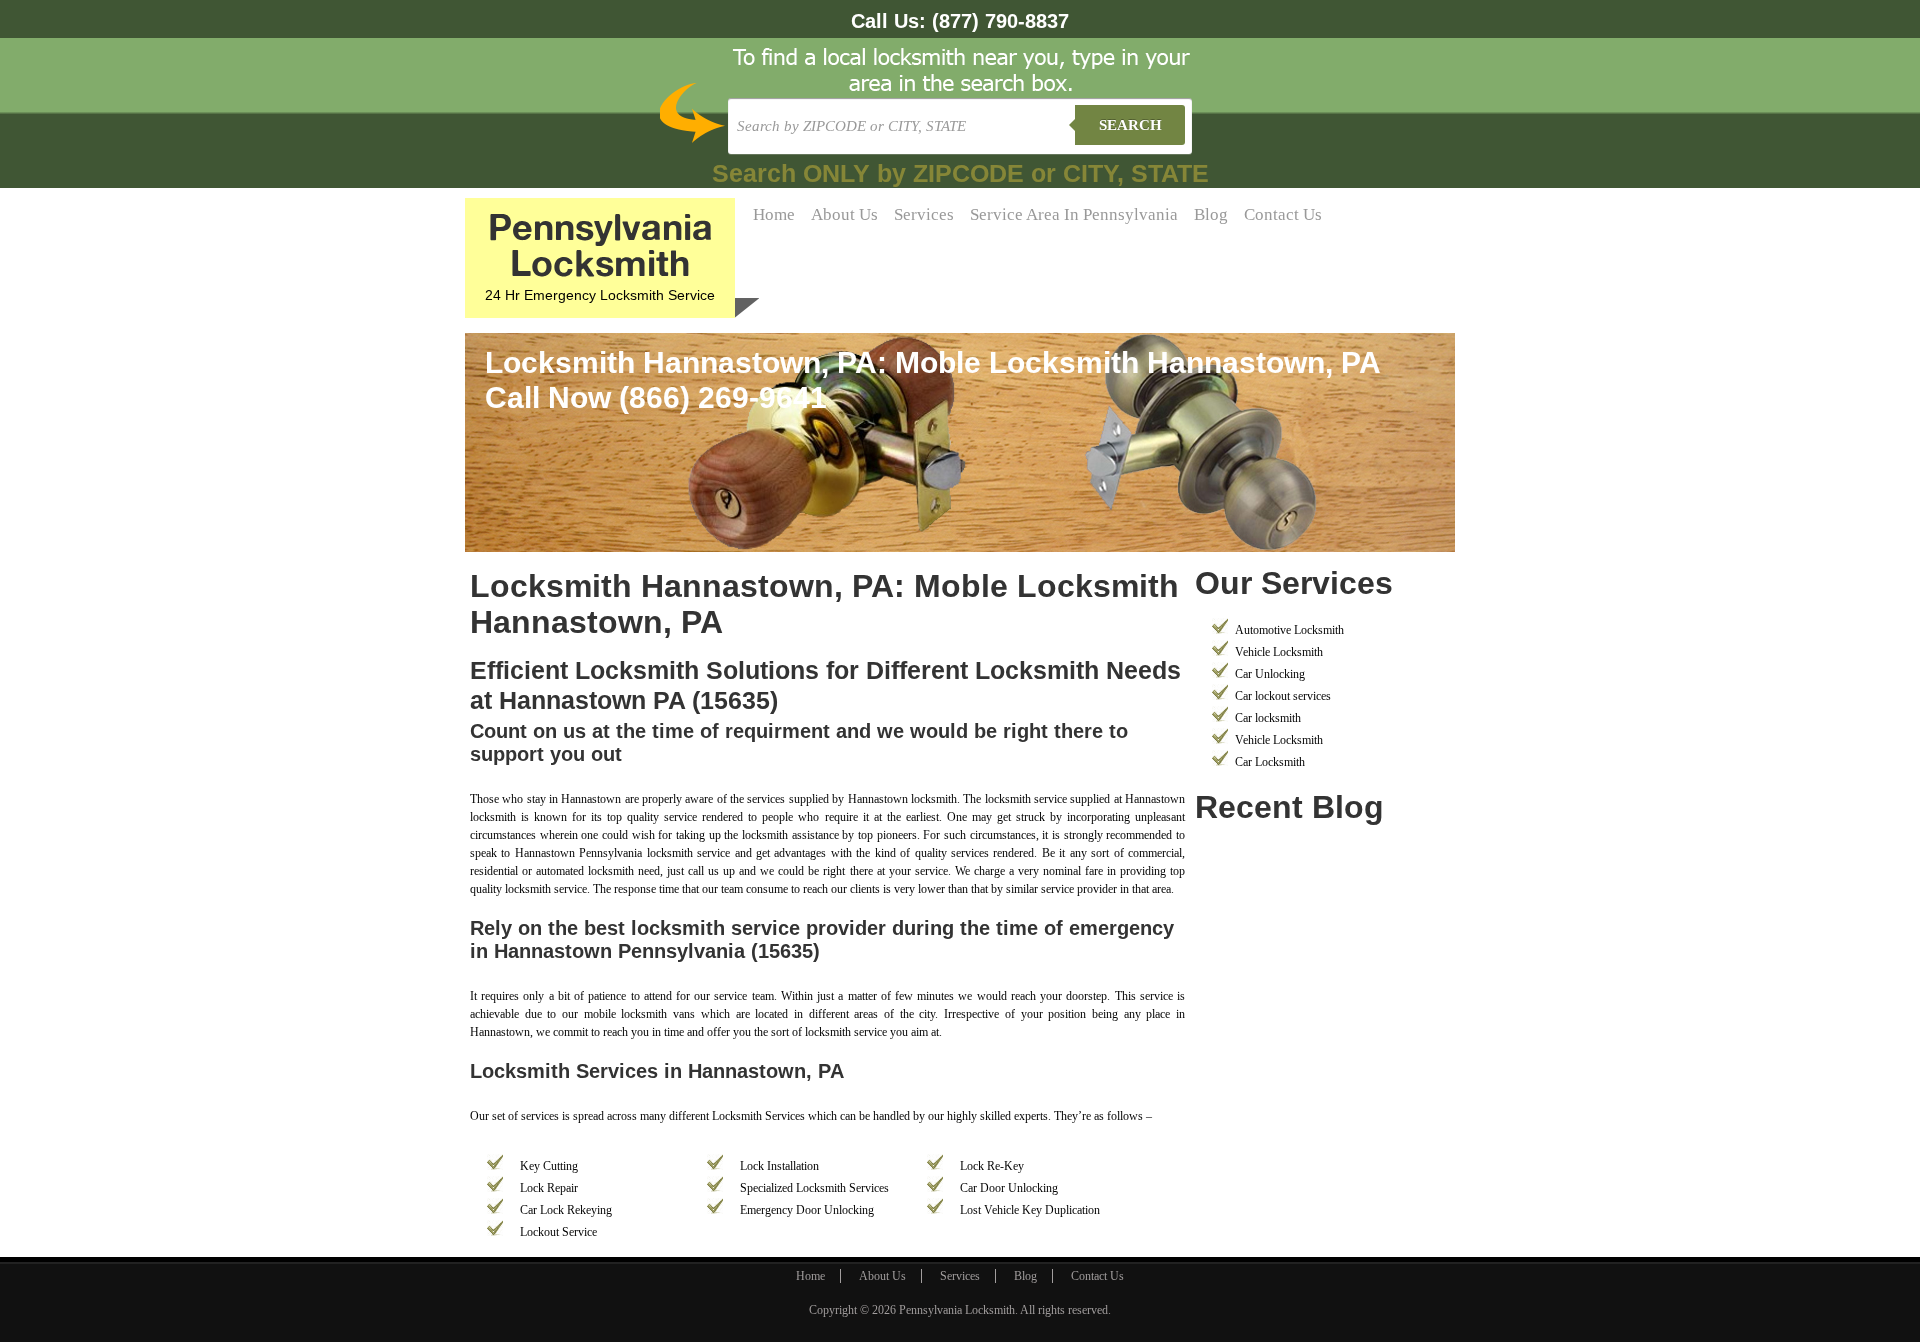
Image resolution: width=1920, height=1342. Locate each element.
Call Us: (960, 21)
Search (1130, 125)
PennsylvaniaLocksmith (600, 244)
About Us (844, 214)
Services (924, 214)
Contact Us (1283, 214)
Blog (1211, 214)
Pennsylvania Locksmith (957, 1310)
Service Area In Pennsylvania (1074, 214)
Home (774, 214)
